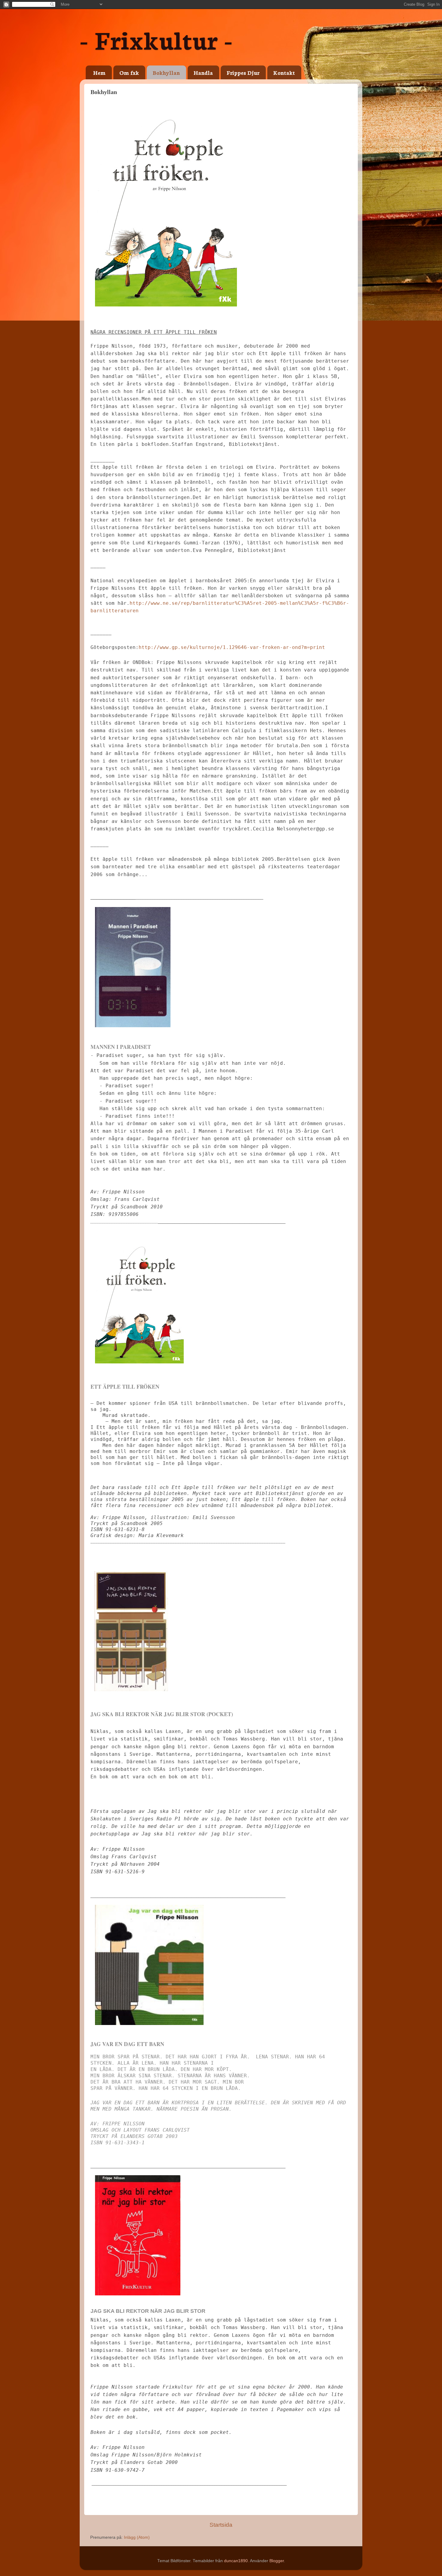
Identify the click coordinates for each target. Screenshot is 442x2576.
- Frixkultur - (156, 39)
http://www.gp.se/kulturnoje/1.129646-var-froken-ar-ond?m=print (232, 647)
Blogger (277, 2561)
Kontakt (284, 72)
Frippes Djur (243, 72)
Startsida (221, 2525)
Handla (203, 72)
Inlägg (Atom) (137, 2537)
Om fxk (129, 72)
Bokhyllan (166, 72)
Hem (99, 72)
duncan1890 (236, 2561)
